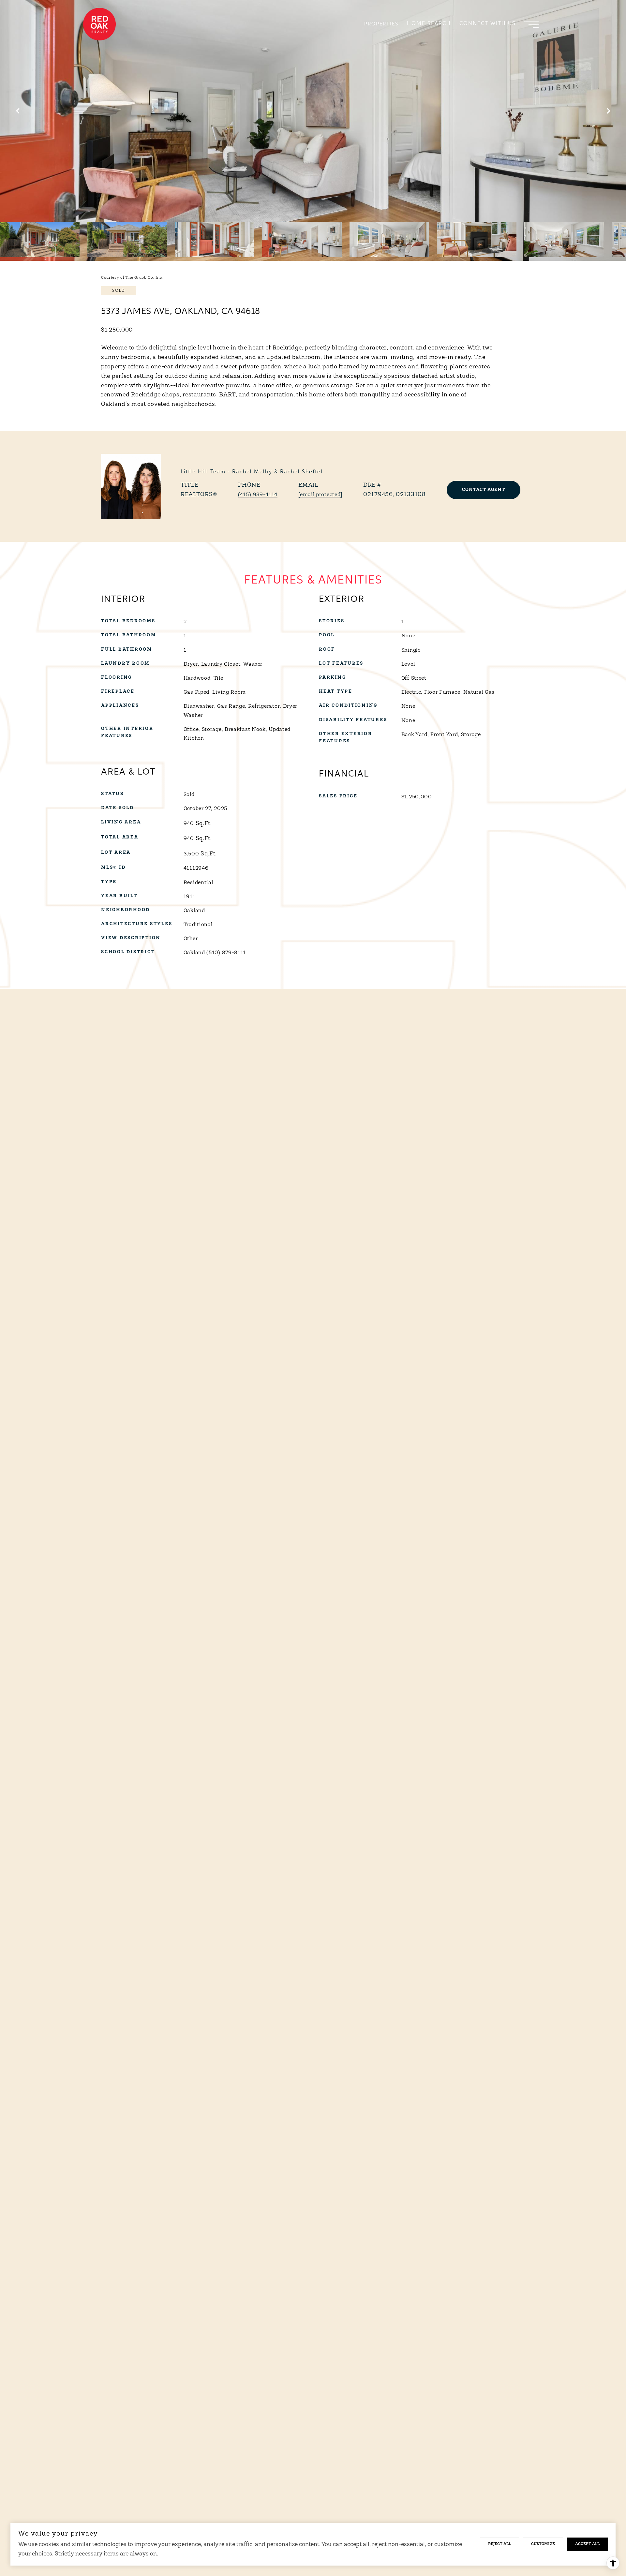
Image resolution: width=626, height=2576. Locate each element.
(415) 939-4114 (258, 495)
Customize (543, 2544)
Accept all (587, 2544)
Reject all (499, 2544)
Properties (381, 24)
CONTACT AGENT (484, 490)
